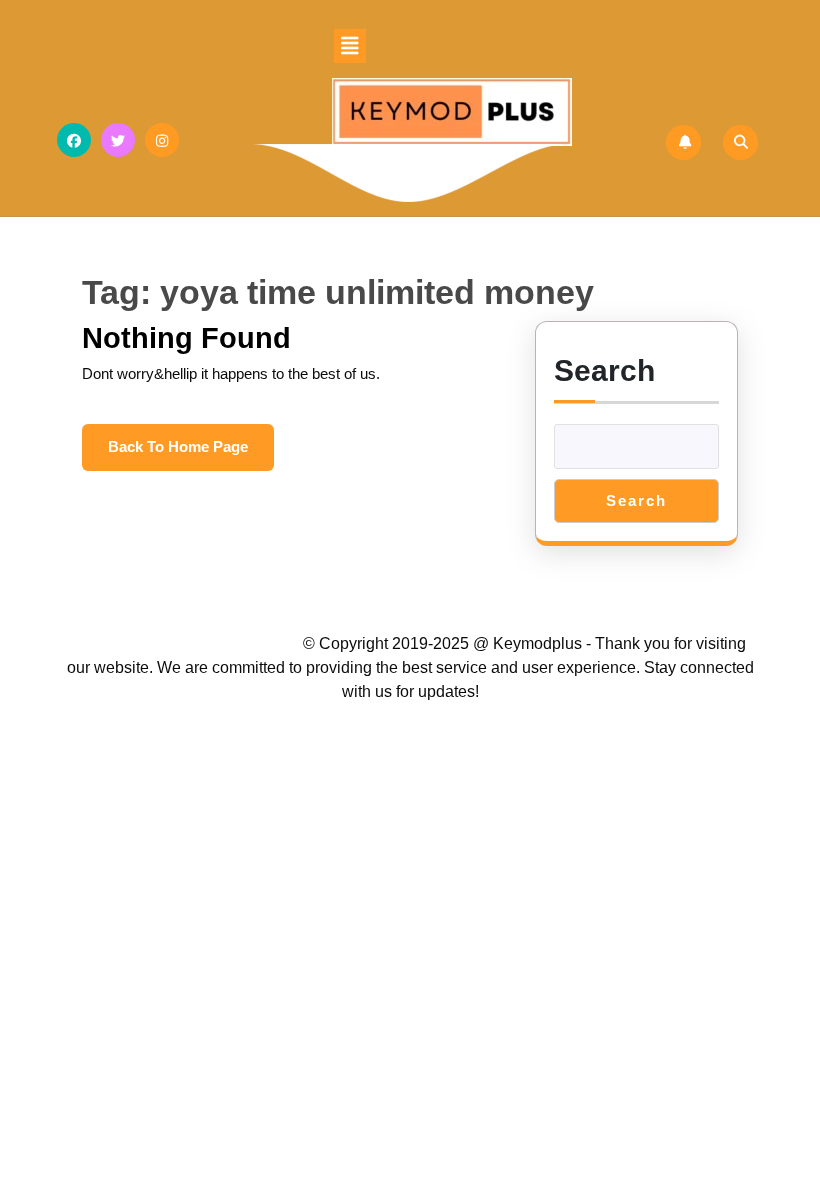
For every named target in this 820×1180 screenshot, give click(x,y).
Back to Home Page (191, 454)
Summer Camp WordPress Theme (188, 643)
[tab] (350, 46)
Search (604, 370)
